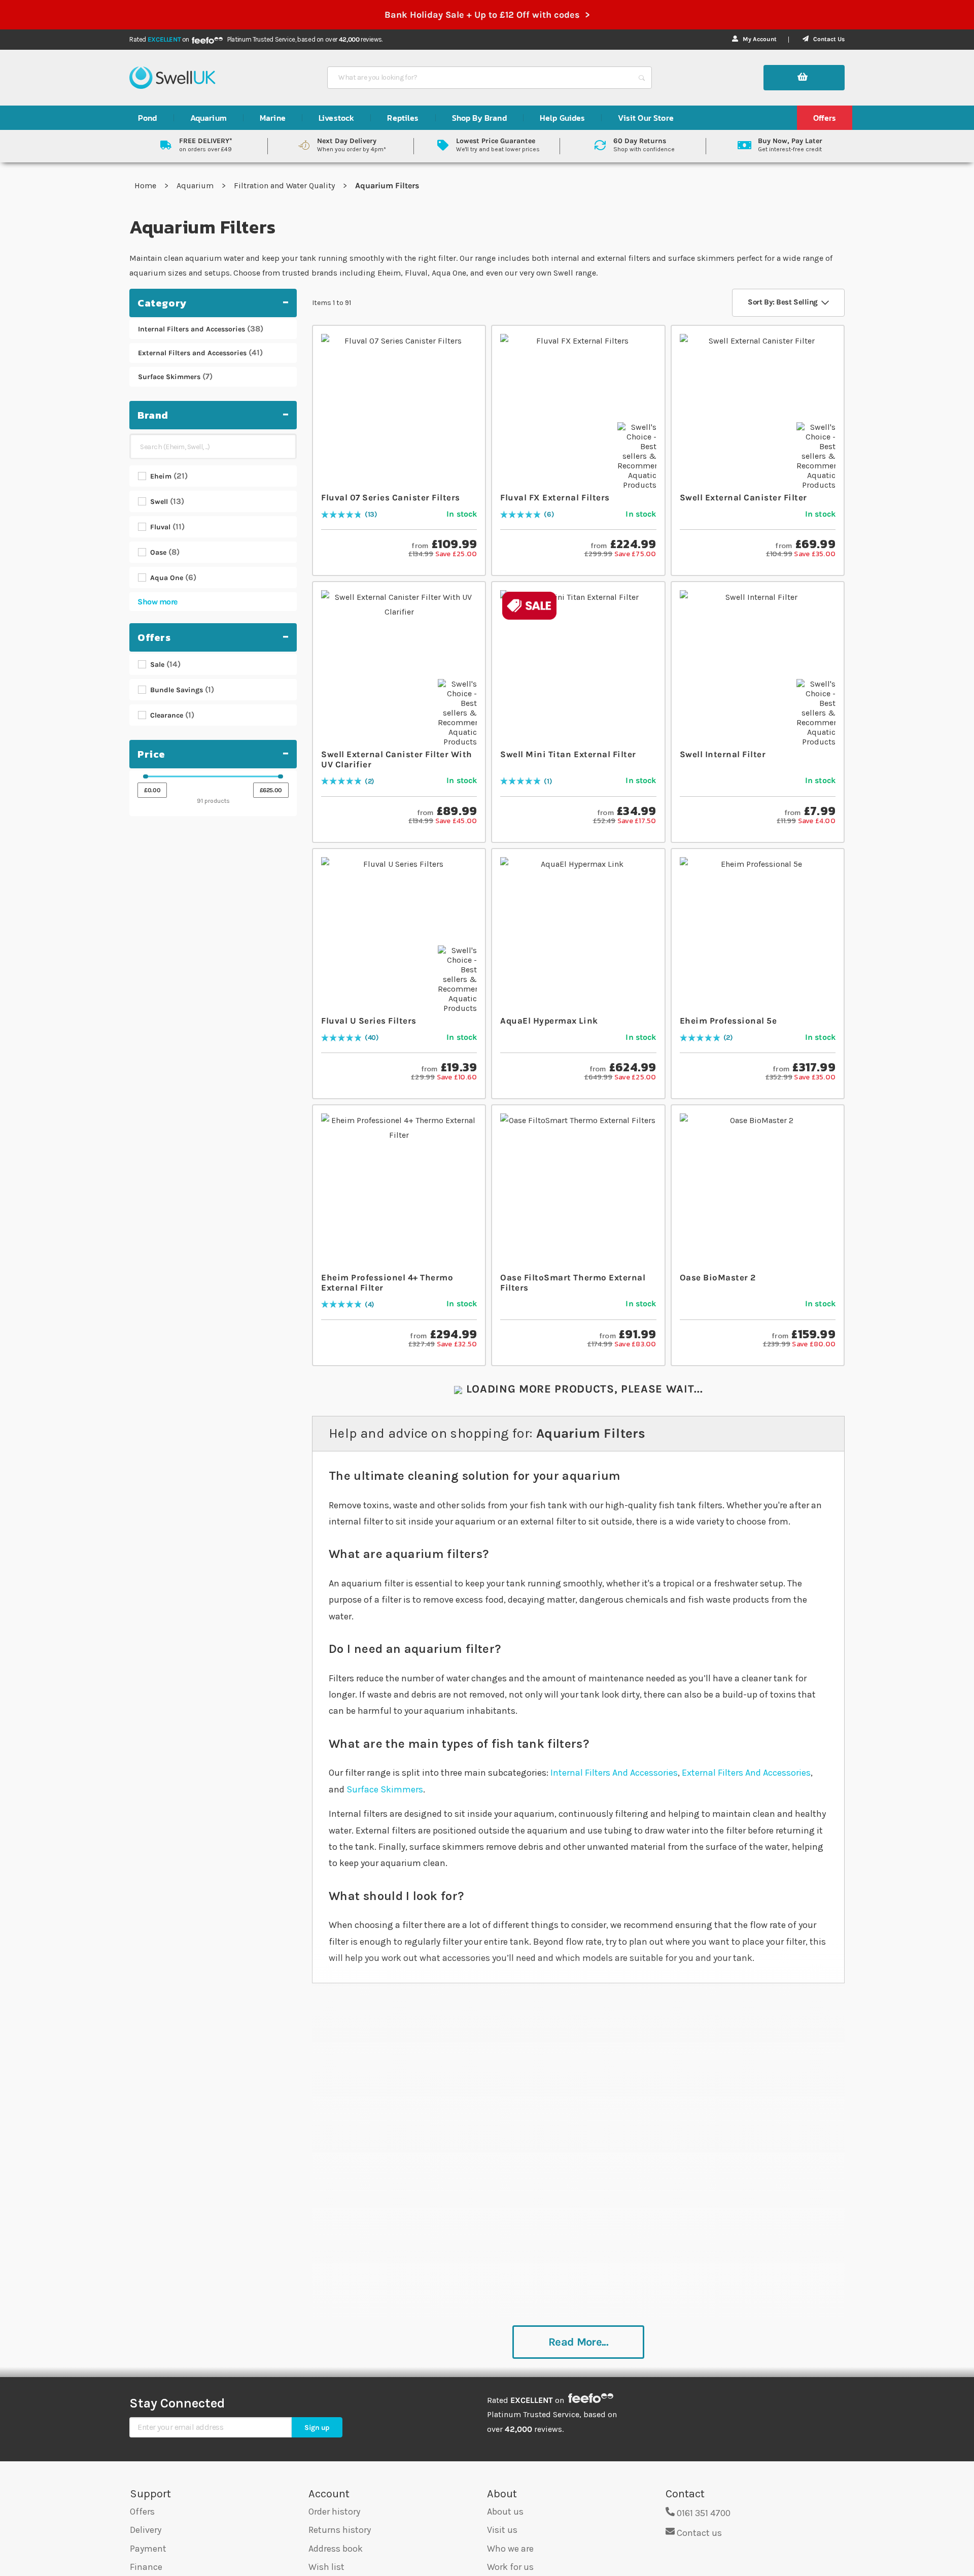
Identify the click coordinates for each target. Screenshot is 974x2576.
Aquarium (196, 185)
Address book (336, 2549)
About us (505, 2512)
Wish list (326, 2567)
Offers (142, 2512)
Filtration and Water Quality (285, 185)
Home (146, 185)
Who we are (510, 2549)
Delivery (146, 2530)
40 (372, 1038)
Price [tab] (151, 754)
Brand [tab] (153, 415)
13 (371, 515)
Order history (334, 2512)
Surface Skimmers (385, 1789)
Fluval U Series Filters (369, 1021)
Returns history (340, 2530)
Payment (148, 2549)
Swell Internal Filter (723, 754)
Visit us (502, 2530)
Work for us (510, 2567)
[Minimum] (146, 776)
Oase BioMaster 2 (718, 1277)
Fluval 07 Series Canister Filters (391, 497)
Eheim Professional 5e (728, 1021)
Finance (146, 2567)
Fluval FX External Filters (555, 497)
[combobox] (480, 78)
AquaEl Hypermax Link (549, 1021)
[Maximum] (281, 776)
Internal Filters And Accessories (614, 1773)
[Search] (642, 78)
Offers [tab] (154, 637)
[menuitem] (148, 118)
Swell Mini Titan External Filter (568, 754)
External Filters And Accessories (746, 1773)
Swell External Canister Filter (743, 497)
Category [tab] (162, 303)
